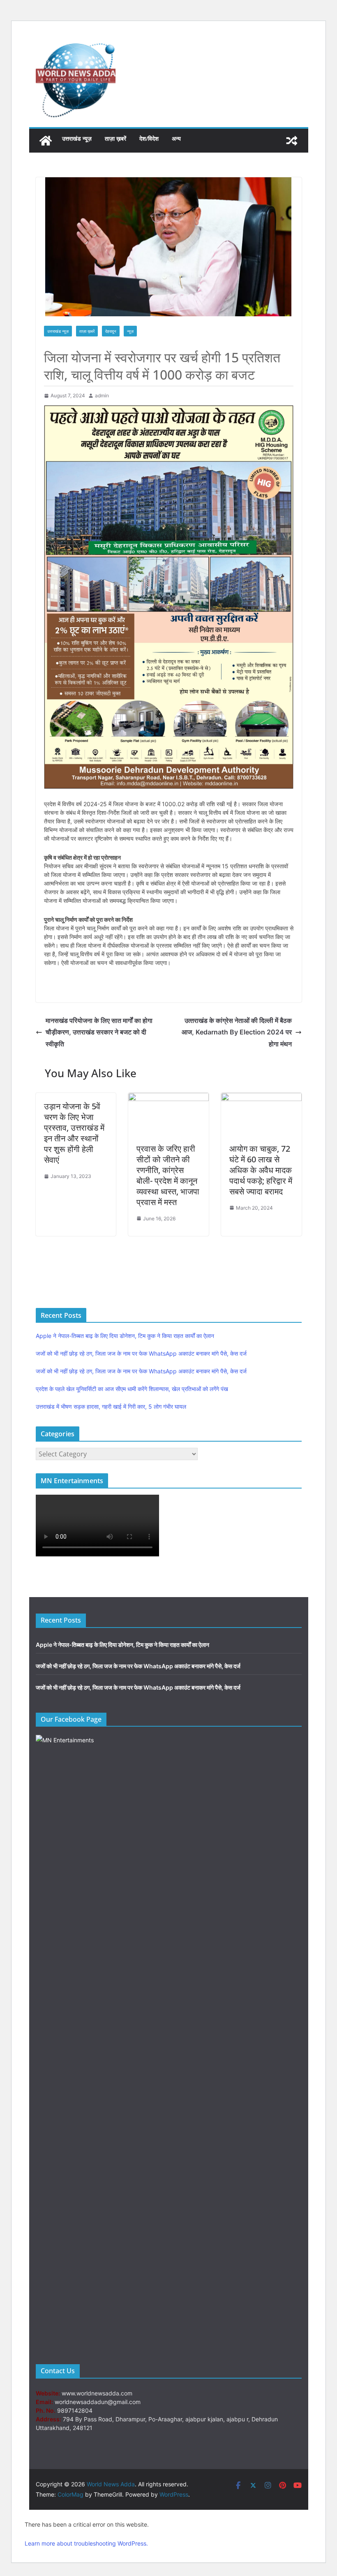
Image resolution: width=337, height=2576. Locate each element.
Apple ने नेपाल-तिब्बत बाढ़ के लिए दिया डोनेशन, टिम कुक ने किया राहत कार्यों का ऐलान (125, 1336)
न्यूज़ (130, 331)
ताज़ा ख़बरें (115, 138)
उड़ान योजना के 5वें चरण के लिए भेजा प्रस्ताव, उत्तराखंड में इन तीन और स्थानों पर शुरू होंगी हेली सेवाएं (74, 1133)
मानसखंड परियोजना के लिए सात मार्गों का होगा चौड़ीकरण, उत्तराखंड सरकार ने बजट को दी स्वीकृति (99, 1032)
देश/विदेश (149, 138)
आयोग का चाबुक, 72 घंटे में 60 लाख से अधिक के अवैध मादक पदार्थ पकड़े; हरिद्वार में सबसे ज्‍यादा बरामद (261, 1170)
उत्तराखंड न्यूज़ (77, 138)
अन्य (176, 138)
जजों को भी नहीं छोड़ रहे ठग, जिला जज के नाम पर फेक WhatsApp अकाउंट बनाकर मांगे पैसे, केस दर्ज (141, 1353)
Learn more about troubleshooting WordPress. (86, 2543)
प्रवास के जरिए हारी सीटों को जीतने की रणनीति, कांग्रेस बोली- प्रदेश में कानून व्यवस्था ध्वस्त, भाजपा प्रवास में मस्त (168, 1175)
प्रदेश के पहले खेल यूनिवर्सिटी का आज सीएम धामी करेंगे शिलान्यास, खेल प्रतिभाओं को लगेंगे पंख (132, 1389)
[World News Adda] (46, 141)
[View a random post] (292, 141)
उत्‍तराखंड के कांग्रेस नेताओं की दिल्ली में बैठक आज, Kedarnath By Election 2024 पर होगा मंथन (237, 1032)
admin (102, 395)
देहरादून (111, 331)
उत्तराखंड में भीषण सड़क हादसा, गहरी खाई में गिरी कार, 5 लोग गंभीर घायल (111, 1406)
